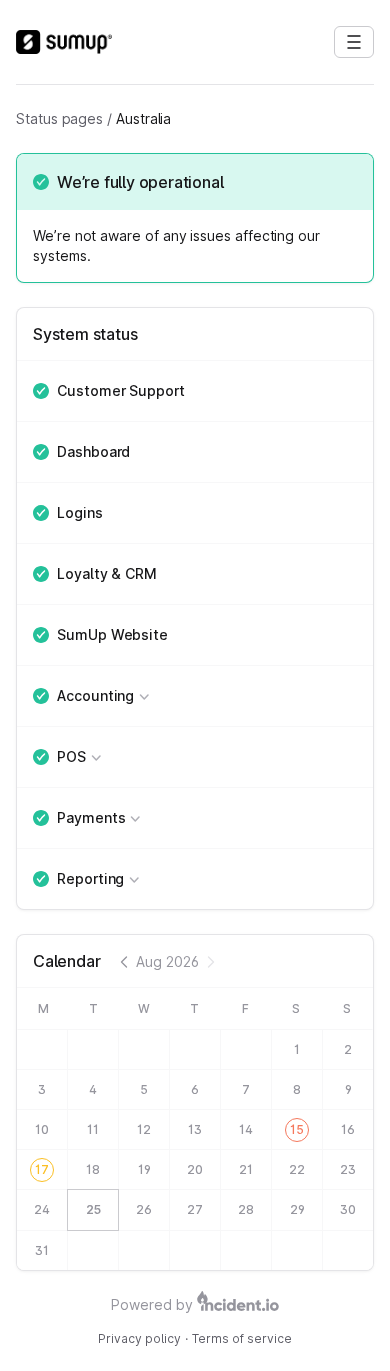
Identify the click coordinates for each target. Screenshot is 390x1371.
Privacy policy (139, 1338)
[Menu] (354, 42)
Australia (143, 118)
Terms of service (242, 1338)
